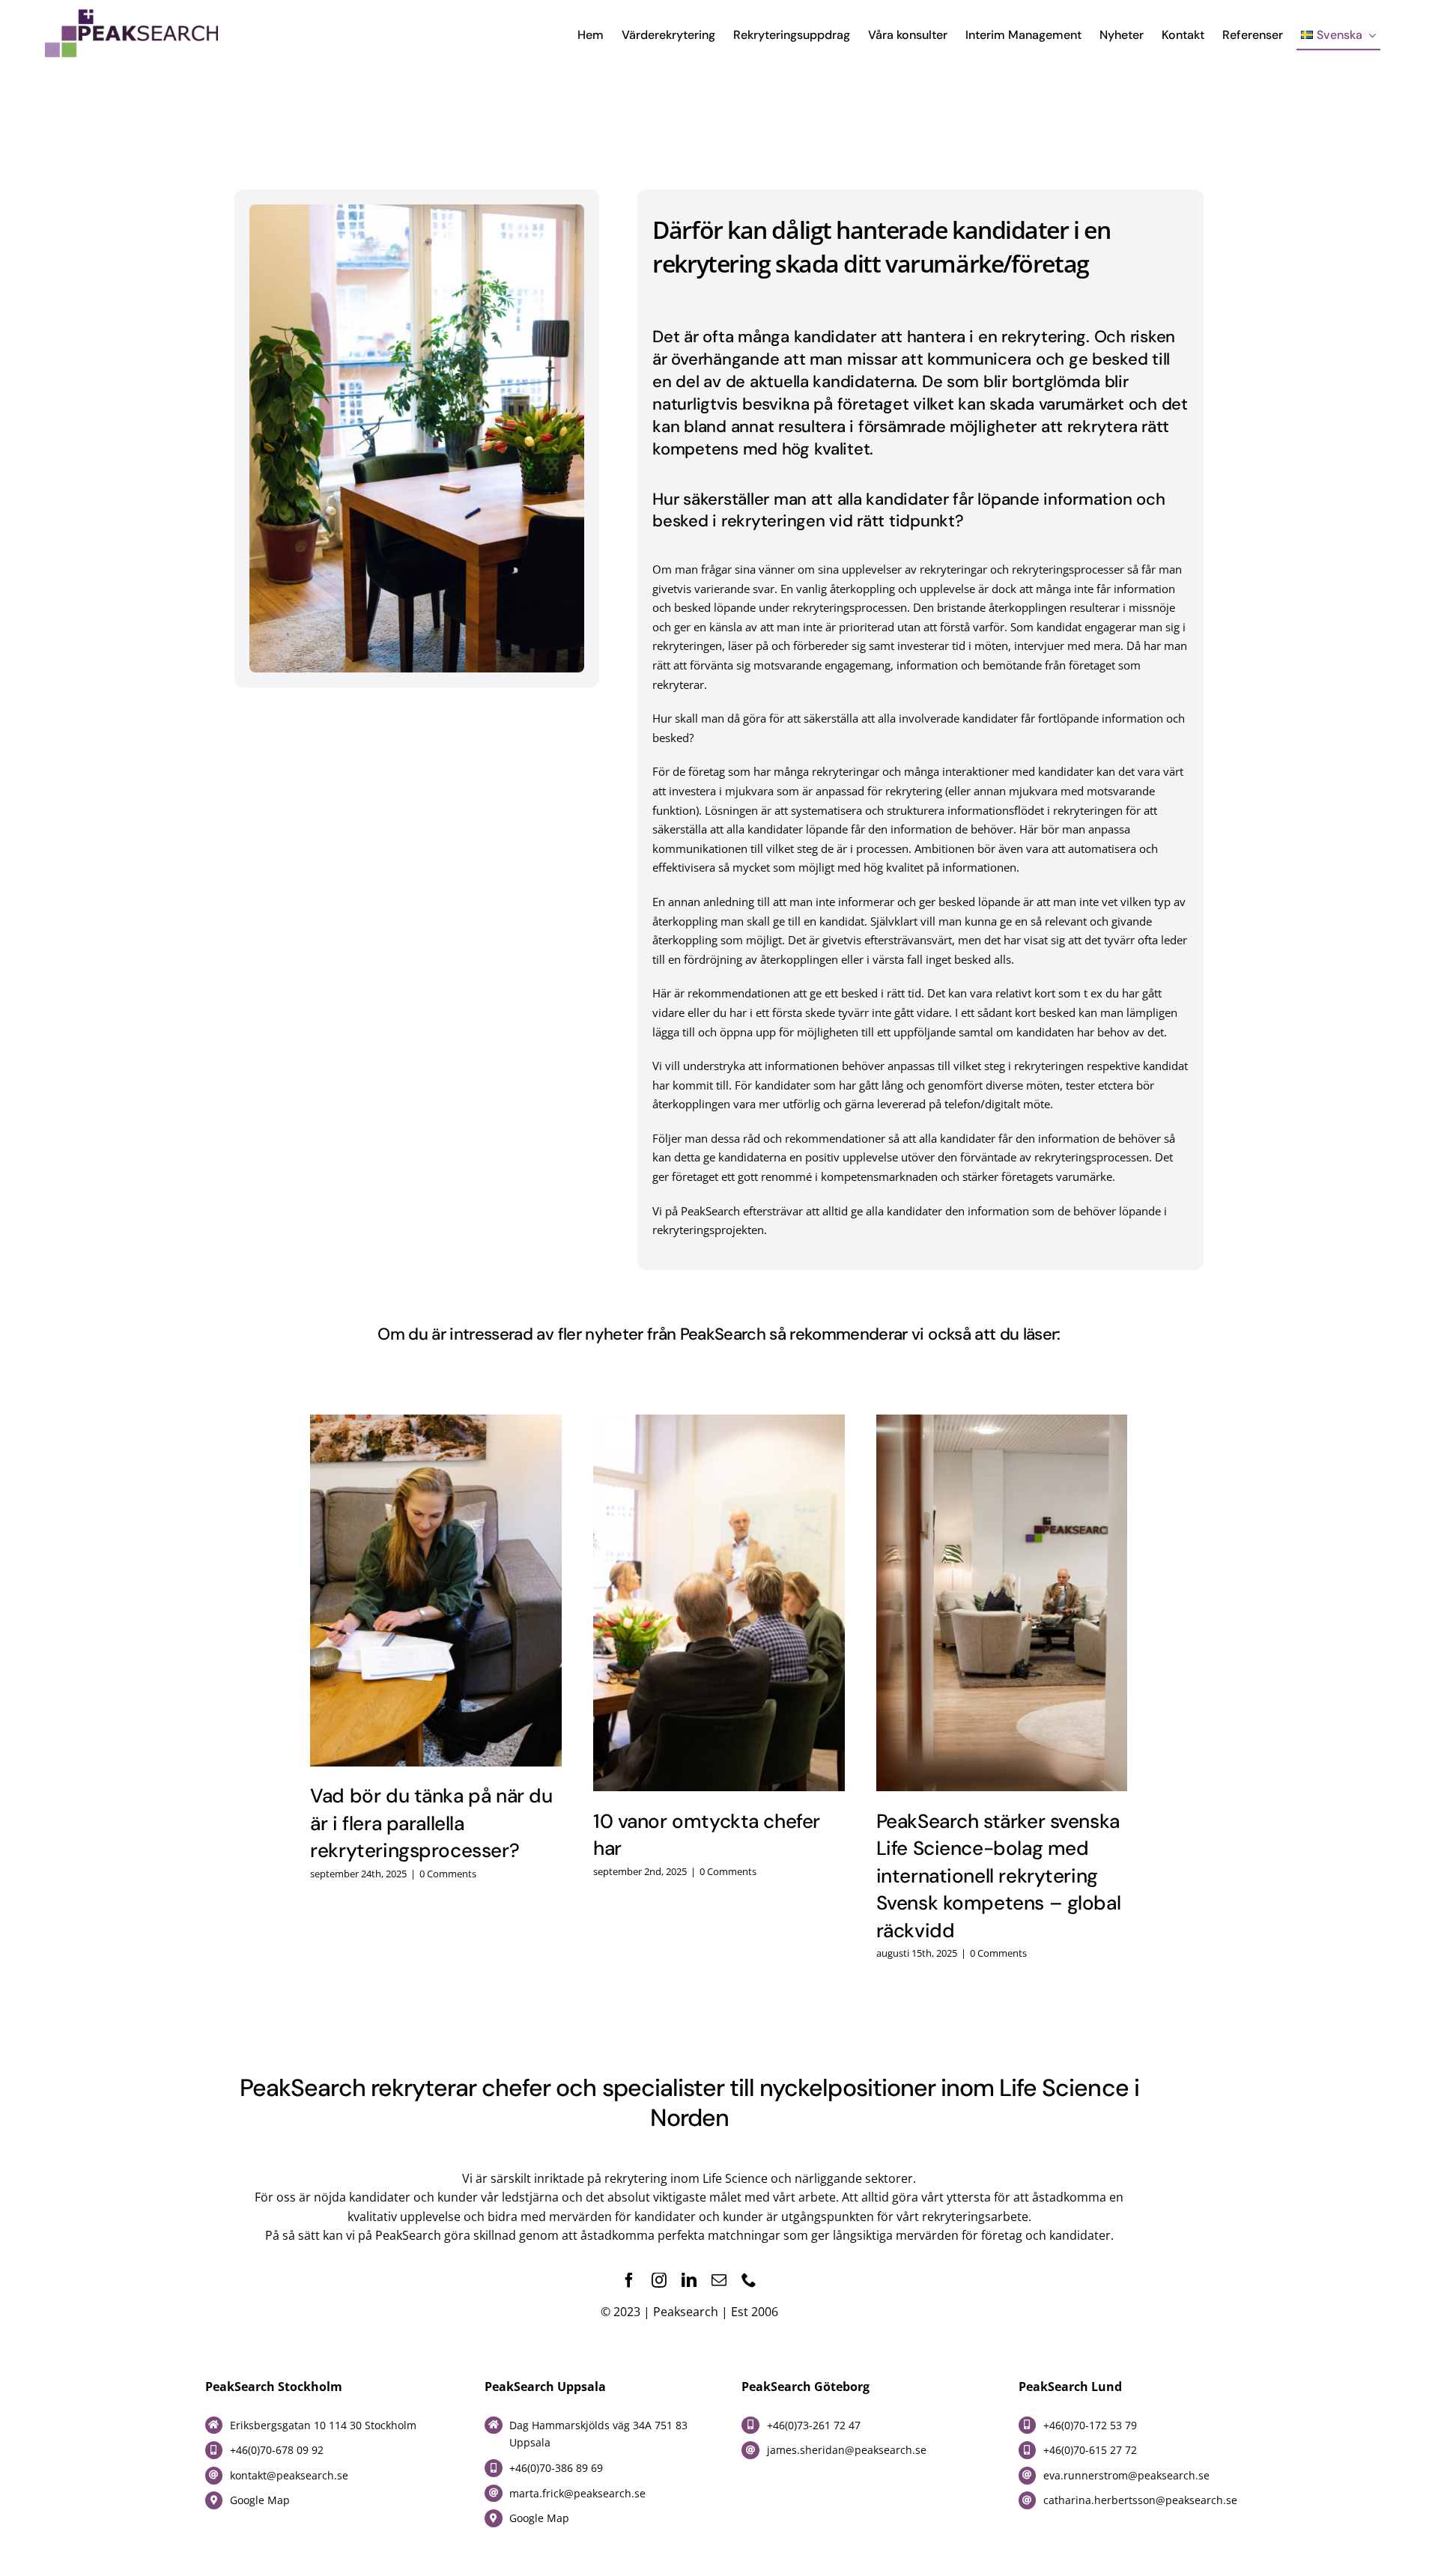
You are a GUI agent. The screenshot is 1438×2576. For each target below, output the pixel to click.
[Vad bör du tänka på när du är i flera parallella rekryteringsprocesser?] (436, 1591)
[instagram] (659, 2280)
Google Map (260, 2500)
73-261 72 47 (829, 2425)
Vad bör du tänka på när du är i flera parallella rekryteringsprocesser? (431, 1823)
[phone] (749, 2280)
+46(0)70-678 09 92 (277, 2450)
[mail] (719, 2280)
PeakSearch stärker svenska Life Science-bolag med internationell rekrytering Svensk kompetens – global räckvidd (999, 1876)
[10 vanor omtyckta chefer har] (719, 1603)
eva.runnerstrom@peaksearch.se (1126, 2475)
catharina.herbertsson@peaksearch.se (1140, 2500)
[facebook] (629, 2280)
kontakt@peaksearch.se (289, 2475)
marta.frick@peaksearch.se (577, 2493)
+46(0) (782, 2425)
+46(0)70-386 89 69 (556, 2468)
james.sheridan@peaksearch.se (847, 2450)
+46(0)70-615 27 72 (1090, 2450)
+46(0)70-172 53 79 (1090, 2425)
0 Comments (448, 1874)
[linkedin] (689, 2280)
